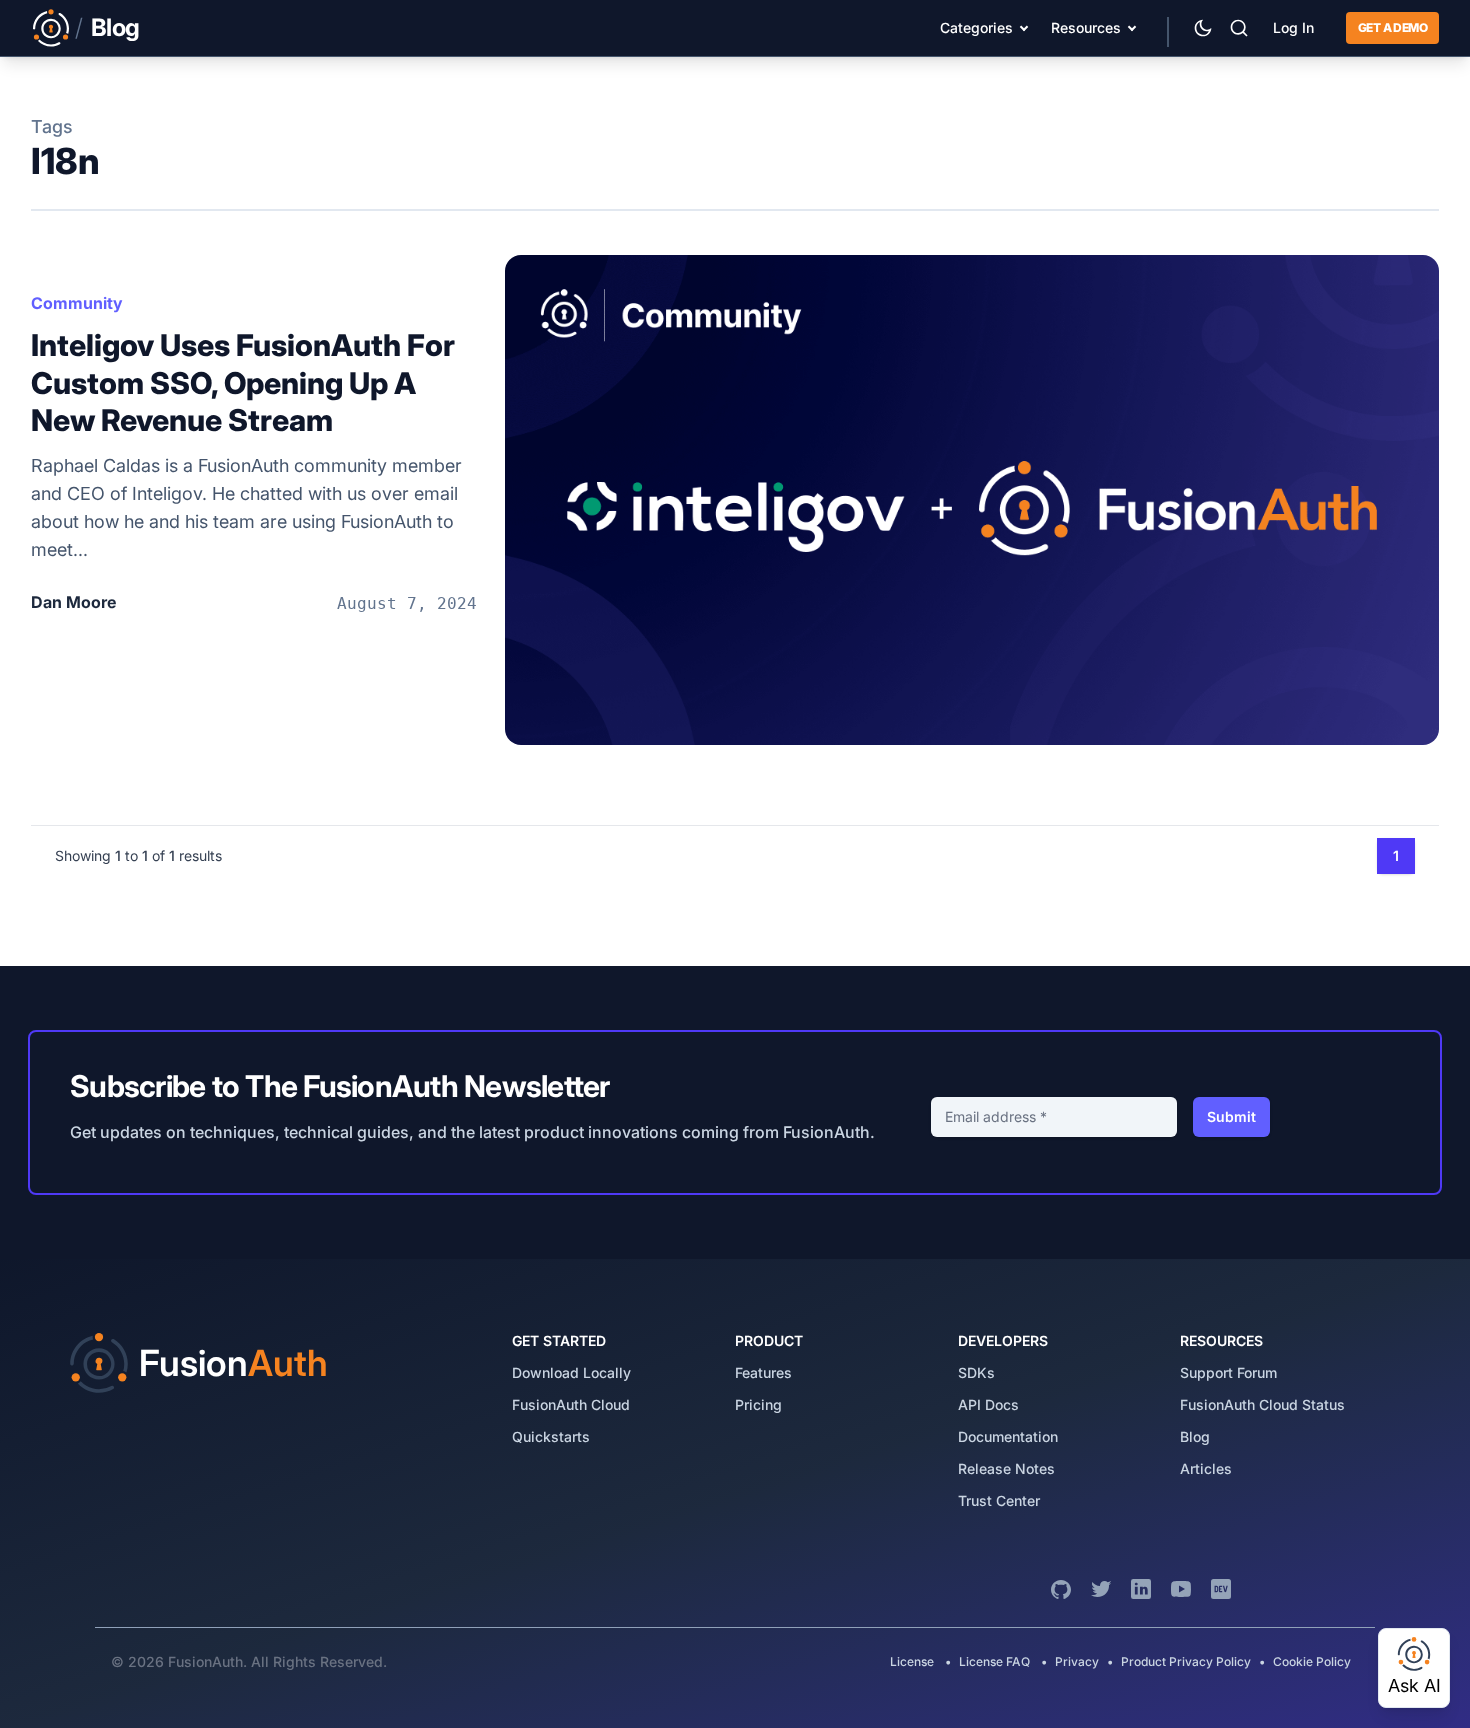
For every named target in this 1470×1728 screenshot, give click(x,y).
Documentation (1008, 1436)
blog (1195, 1436)
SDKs (976, 1372)
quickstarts (551, 1436)
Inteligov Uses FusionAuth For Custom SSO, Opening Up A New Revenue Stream (243, 382)
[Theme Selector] (1203, 28)
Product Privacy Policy (1186, 1661)
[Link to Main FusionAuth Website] (51, 28)
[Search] (1239, 28)
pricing (758, 1404)
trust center (999, 1500)
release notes (1006, 1468)
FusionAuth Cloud (571, 1404)
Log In (1293, 27)
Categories (976, 27)
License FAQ (994, 1661)
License (913, 1661)
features (763, 1372)
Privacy (1077, 1661)
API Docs (988, 1404)
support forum (1228, 1372)
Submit (1231, 1116)
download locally (571, 1372)
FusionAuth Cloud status (1262, 1404)
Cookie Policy (1312, 1661)
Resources (1086, 27)
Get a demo (1392, 27)
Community (77, 303)
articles (1206, 1468)
